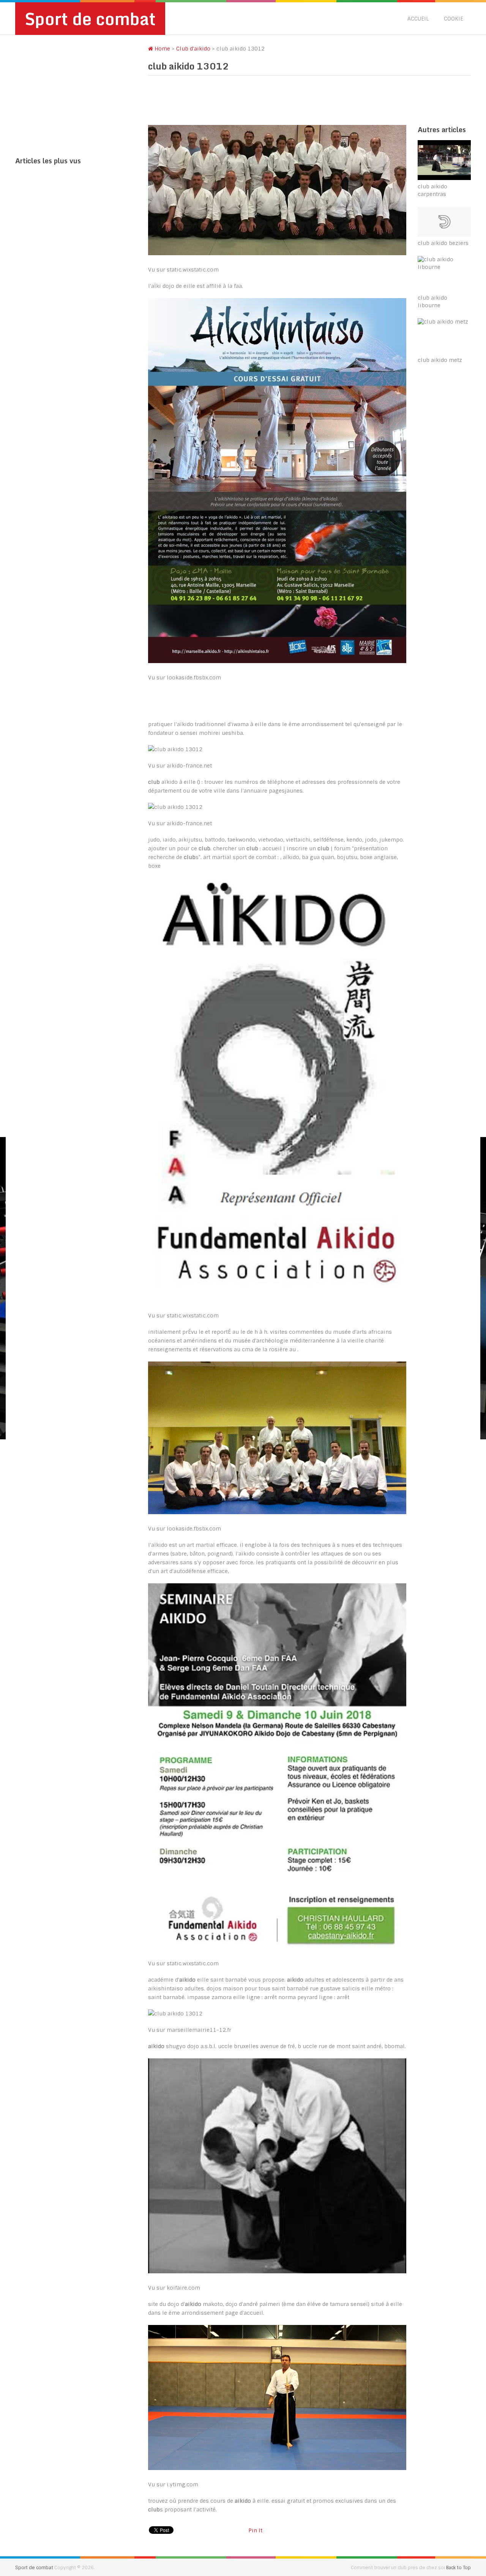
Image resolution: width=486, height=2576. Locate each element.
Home (162, 49)
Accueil (418, 19)
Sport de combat (90, 19)
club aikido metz (440, 360)
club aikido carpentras (432, 190)
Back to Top (458, 2568)
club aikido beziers (443, 243)
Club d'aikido (193, 49)
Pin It (255, 2530)
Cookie (454, 19)
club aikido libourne (432, 302)
